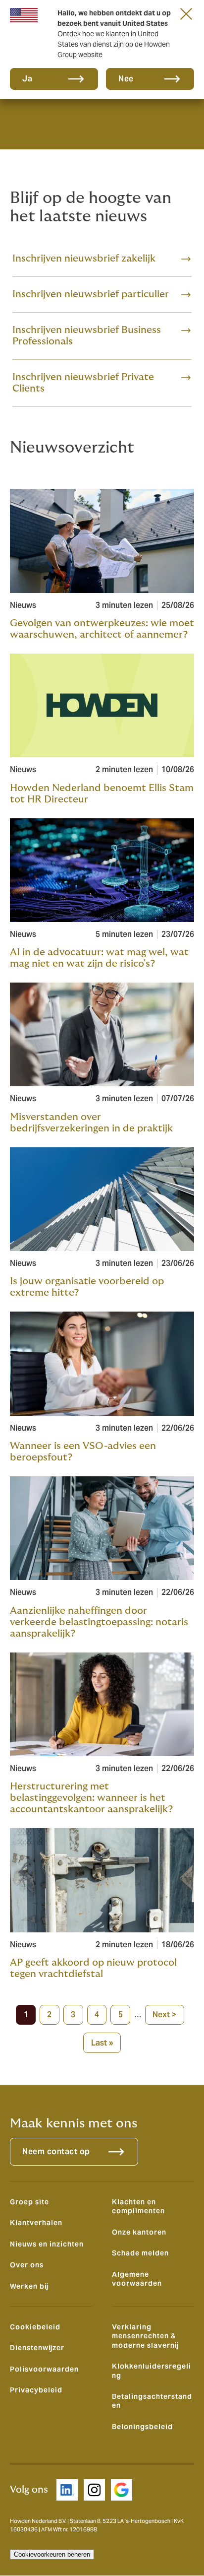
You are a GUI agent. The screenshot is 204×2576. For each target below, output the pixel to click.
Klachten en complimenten (138, 2206)
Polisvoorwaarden (44, 2369)
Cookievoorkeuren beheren (52, 2554)
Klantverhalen (36, 2223)
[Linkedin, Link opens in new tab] (67, 2490)
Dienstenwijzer (37, 2348)
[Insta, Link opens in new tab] (94, 2490)
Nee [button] (126, 79)
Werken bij (29, 2286)
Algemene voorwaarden (137, 2279)
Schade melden (140, 2253)
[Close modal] (186, 13)
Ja (27, 79)
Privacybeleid (36, 2390)
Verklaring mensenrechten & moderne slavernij (145, 2336)
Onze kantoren (139, 2232)
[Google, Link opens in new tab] (122, 2490)
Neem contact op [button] (56, 2151)
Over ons (27, 2265)
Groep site (29, 2202)
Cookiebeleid (35, 2327)
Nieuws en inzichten (47, 2244)
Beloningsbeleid (142, 2427)
